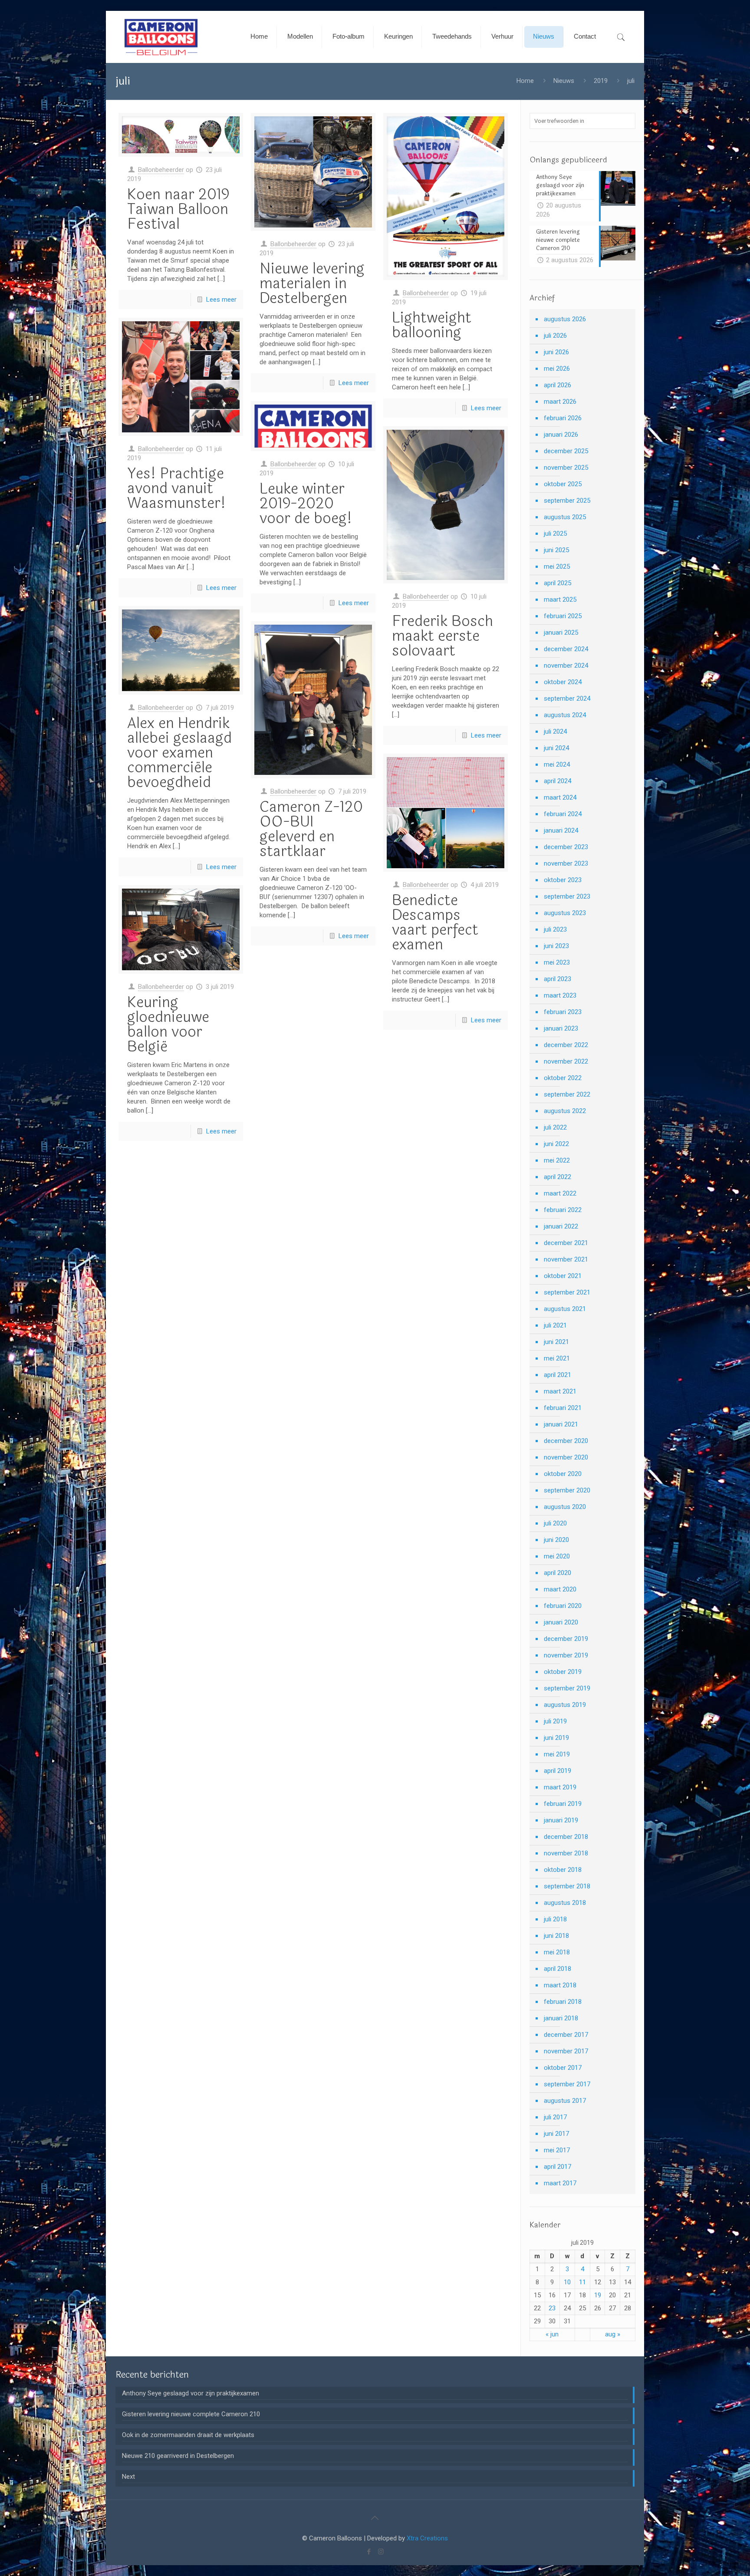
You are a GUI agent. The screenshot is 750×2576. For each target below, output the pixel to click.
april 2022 (558, 1177)
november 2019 (566, 1655)
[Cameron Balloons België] (161, 37)
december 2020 (566, 1441)
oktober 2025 (563, 484)
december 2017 (566, 2035)
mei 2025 (557, 567)
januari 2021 (561, 1424)
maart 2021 (560, 1391)
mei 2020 (557, 1556)
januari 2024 (561, 830)
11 (582, 2282)
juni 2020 (556, 1540)
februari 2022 (563, 1210)
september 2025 (567, 501)
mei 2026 (557, 369)
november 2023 (566, 863)
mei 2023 (557, 962)
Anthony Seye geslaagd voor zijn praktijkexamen (191, 2393)
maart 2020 (560, 1589)
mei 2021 (557, 1358)
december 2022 (566, 1045)
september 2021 (567, 1292)
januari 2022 (561, 1226)
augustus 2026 (565, 319)
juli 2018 (555, 1919)
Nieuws (564, 81)
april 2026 (558, 385)
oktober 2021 (563, 1276)
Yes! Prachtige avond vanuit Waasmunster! (176, 488)
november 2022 (566, 1061)
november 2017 (566, 2051)
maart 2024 (560, 797)
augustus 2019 (565, 1705)
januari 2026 (561, 435)
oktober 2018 (563, 1870)
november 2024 (566, 665)
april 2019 (558, 1771)
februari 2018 (563, 2002)
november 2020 (566, 1457)
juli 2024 (555, 731)
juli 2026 (555, 336)
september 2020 (567, 1490)
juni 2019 (556, 1738)
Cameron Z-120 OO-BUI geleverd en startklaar (311, 829)
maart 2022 (560, 1193)
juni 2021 (556, 1342)
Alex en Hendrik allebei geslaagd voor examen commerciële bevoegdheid (179, 753)
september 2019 (567, 1688)
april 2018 (558, 1969)
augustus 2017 (565, 2101)
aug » (613, 2334)
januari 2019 (561, 1820)
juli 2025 (555, 534)
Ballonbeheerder (161, 170)
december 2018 (566, 1837)
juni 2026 (556, 352)
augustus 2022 (565, 1111)
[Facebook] (369, 2552)
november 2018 (566, 1853)
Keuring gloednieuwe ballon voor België (168, 1024)
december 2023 (566, 847)
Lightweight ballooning (432, 325)
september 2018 (567, 1886)
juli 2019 (555, 1721)
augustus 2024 (565, 715)
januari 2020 (561, 1622)
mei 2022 (557, 1160)
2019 (601, 81)
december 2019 (566, 1639)
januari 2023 (561, 1028)
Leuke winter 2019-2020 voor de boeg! (306, 504)
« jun (552, 2334)
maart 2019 (560, 1787)
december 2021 (566, 1243)
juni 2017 (556, 2134)
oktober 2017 (563, 2068)
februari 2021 (563, 1408)
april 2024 (558, 781)
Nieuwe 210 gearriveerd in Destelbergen (178, 2456)
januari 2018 (561, 2018)
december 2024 (566, 649)
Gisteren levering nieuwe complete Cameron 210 (191, 2414)
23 (552, 2308)
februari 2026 (563, 418)
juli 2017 (555, 2117)
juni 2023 (556, 946)
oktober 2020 (563, 1474)
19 (598, 2295)
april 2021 (558, 1375)
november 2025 (566, 468)
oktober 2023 (563, 880)
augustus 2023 (565, 913)
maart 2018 (560, 1985)
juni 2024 (556, 748)
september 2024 (567, 698)
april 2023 (558, 979)
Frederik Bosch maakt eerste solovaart (442, 636)
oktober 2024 (563, 682)
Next (128, 2477)
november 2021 (566, 1259)
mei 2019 (557, 1754)
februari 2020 (563, 1606)
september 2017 (567, 2084)
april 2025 (558, 583)
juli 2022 (555, 1127)
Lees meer (221, 300)
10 (567, 2282)
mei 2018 (557, 1952)
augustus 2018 (565, 1903)
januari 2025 (561, 632)
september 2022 (567, 1094)
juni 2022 (556, 1144)
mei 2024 (557, 764)
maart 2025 (560, 600)
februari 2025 (563, 616)
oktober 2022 (563, 1078)
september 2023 (567, 896)
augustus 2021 (565, 1309)
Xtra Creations (427, 2538)
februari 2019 (563, 1804)
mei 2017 (557, 2150)
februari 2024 (563, 814)
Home (525, 81)
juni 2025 (556, 550)
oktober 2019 (563, 1672)
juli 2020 (555, 1523)
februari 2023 (563, 1012)
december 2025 (566, 451)
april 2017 (558, 2167)
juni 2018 (556, 1936)
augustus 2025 (565, 517)
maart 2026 (560, 402)
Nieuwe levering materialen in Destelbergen (312, 283)
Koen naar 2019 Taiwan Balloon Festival (178, 209)
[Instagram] (381, 2552)
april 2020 (558, 1573)
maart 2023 (560, 995)
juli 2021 (555, 1325)
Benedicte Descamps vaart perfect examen (435, 922)
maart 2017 (560, 2183)
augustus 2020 (565, 1507)
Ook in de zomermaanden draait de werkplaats (188, 2435)
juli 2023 (555, 929)
